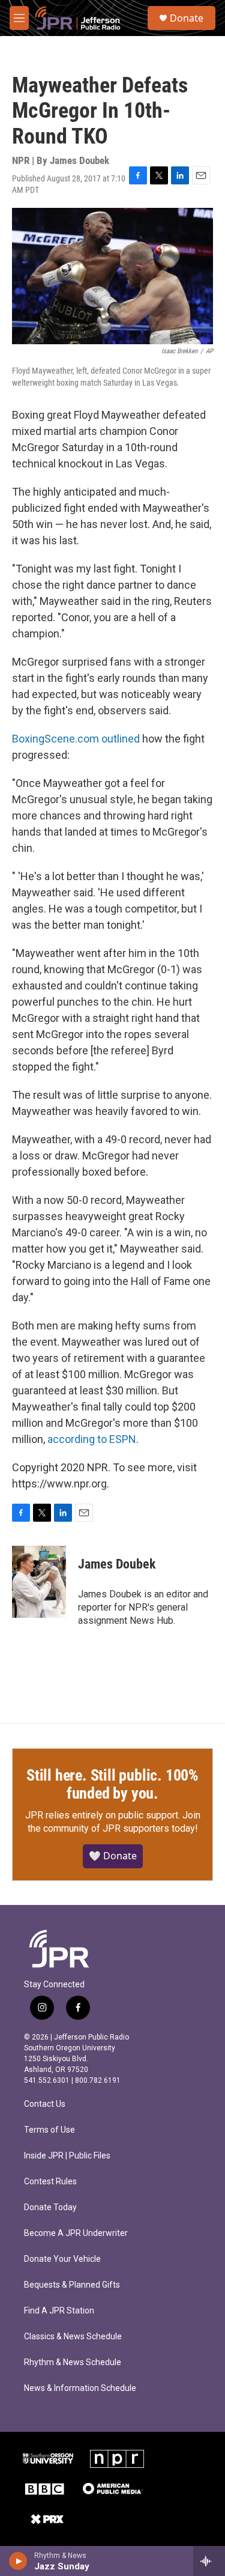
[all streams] (209, 2561)
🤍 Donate (113, 1856)
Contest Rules (50, 2182)
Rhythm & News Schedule (73, 2362)
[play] (18, 2561)
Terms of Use (49, 2130)
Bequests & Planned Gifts (72, 2285)
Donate (187, 18)
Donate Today (50, 2207)
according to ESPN (92, 1439)
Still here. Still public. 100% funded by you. (112, 1784)
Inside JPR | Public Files (67, 2156)
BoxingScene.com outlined (76, 739)
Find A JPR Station (59, 2311)
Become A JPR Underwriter (76, 2233)
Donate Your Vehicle (62, 2259)
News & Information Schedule (80, 2388)
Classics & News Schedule (73, 2337)
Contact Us (45, 2104)
